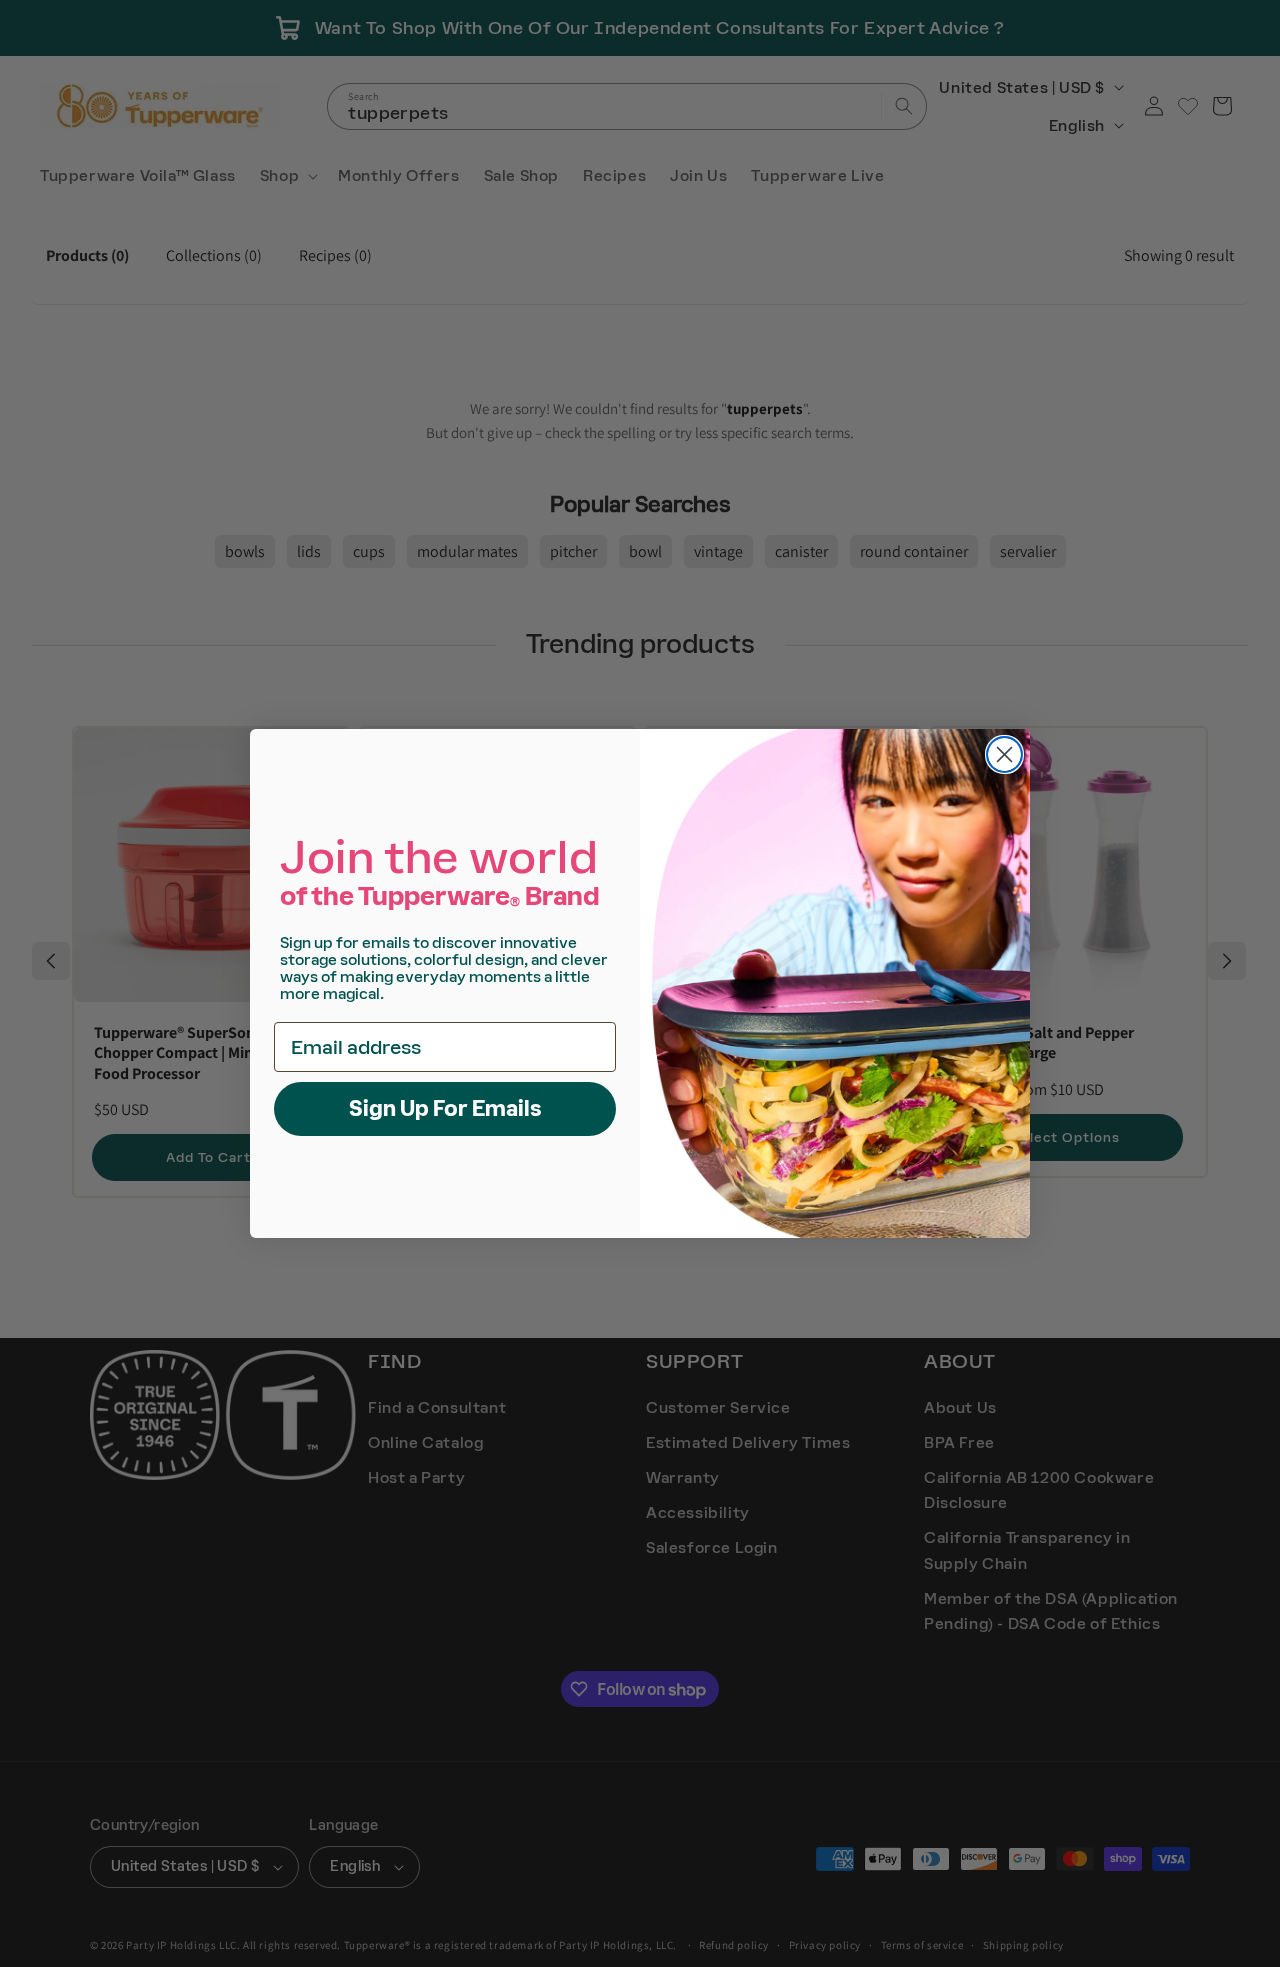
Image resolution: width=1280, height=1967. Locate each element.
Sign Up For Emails (445, 1108)
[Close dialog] (1004, 754)
